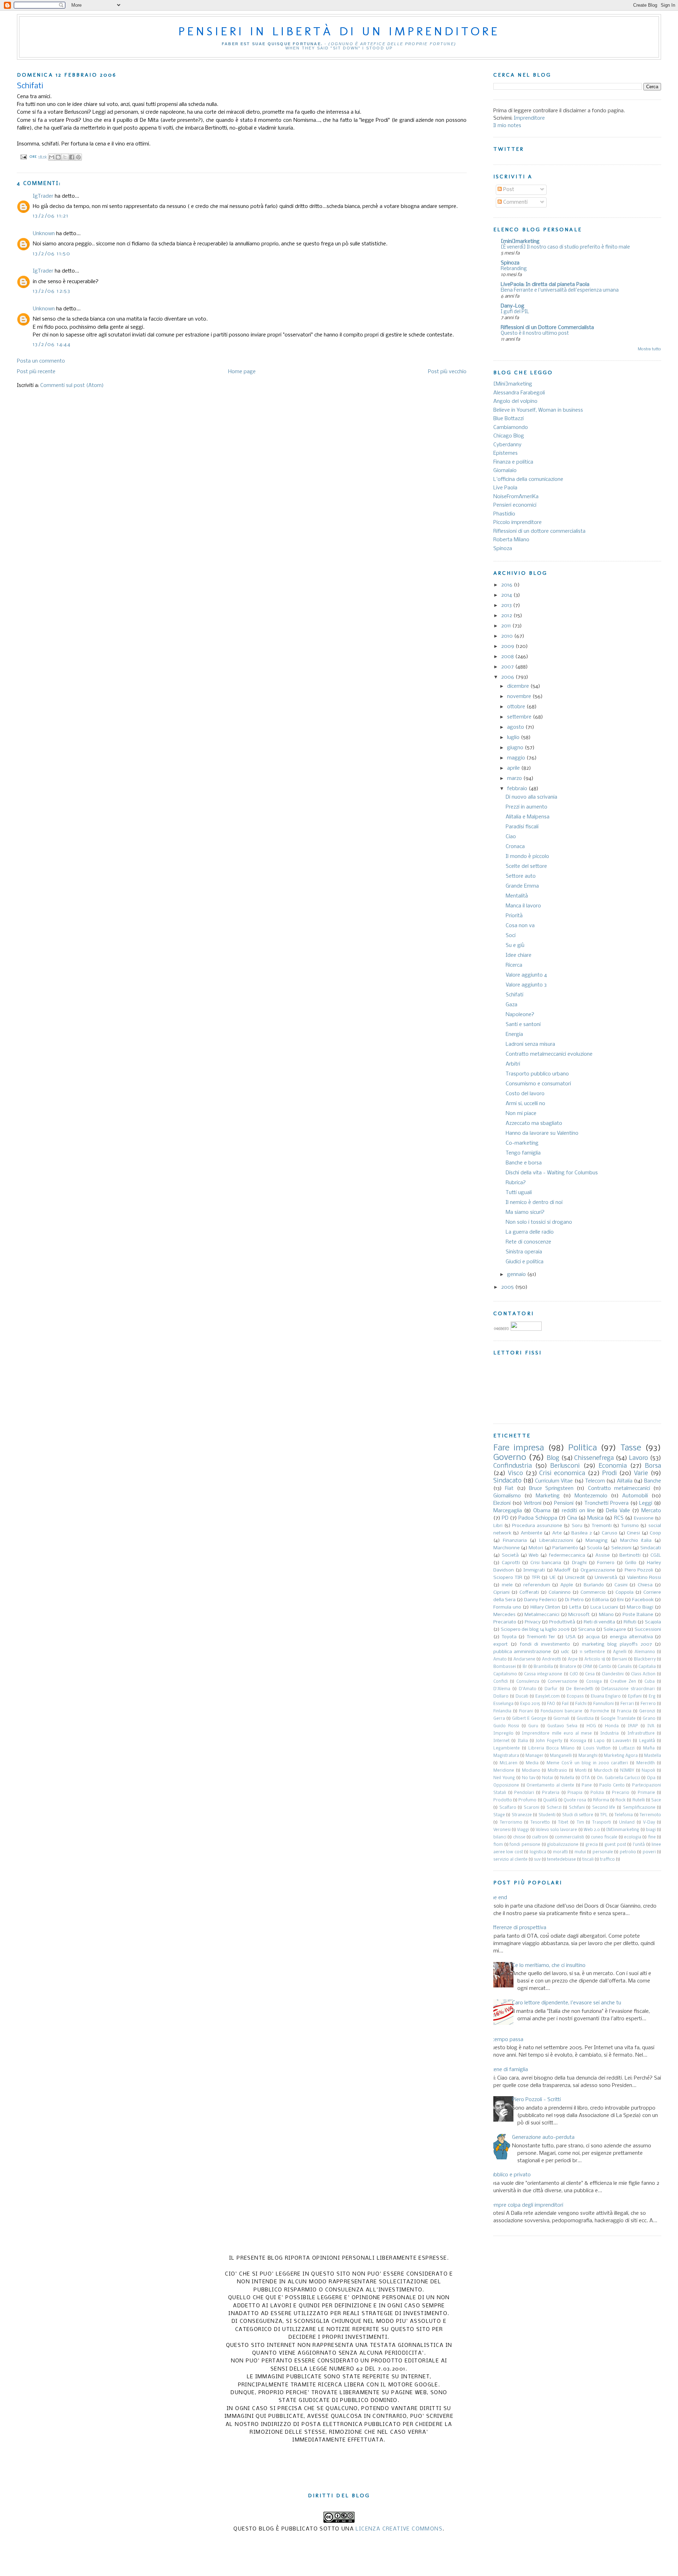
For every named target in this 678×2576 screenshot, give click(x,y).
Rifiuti (630, 1622)
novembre (520, 697)
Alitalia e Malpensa (528, 817)
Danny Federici (540, 1600)
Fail (565, 1704)
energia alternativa (631, 1637)
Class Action (643, 1674)
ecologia (633, 1837)
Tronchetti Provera (606, 1503)
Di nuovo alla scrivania (531, 797)
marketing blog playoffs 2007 (617, 1644)
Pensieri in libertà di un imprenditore (339, 31)
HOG (591, 1726)
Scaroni (531, 1808)
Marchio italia (636, 1541)
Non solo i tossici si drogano (539, 1222)
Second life (604, 1808)
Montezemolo (591, 1496)
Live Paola (505, 488)
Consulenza (528, 1682)
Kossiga (578, 1741)
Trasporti (602, 1823)
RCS (619, 1518)
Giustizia (585, 1719)
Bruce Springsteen (551, 1489)
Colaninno (560, 1593)
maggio (517, 758)
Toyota (509, 1637)
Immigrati (534, 1570)
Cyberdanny (507, 445)
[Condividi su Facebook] (72, 157)
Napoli (648, 1771)
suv (537, 1860)
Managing (597, 1541)
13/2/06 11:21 (51, 216)
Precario (621, 1793)
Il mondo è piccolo (527, 857)
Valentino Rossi (644, 1578)
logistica (538, 1852)
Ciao (511, 837)
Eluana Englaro (606, 1697)
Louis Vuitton (597, 1748)
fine (652, 1837)
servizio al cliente (510, 1860)
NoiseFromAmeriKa (516, 497)
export (501, 1644)
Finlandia (502, 1711)
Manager (534, 1756)
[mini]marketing (520, 241)
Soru (577, 1526)
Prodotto (503, 1800)
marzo (515, 779)
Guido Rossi (506, 1726)
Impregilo (503, 1734)
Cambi (605, 1667)
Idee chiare (519, 955)
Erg (652, 1697)
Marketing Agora (621, 1756)
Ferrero (648, 1704)
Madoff (563, 1570)
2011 (507, 626)
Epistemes (505, 453)
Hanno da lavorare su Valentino (542, 1133)
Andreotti (552, 1659)
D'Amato (528, 1689)
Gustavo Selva (562, 1726)
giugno (516, 748)
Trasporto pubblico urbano (537, 1074)
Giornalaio (505, 471)
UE (552, 1578)
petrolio (628, 1852)
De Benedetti (580, 1689)
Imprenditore (529, 118)
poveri (649, 1852)
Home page (242, 372)
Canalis (625, 1667)
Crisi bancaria (546, 1563)
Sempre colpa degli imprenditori (526, 2205)
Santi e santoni (523, 1025)
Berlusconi (565, 1466)
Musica (595, 1518)
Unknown (44, 234)
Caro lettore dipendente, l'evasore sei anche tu (567, 2003)
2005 (508, 1287)
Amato (500, 1659)
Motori (536, 1548)
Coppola (625, 1593)
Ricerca (514, 965)
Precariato (505, 1622)
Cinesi (633, 1533)
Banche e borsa (524, 1163)
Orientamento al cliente (550, 1785)
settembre (520, 717)
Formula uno (507, 1607)
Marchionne (507, 1548)
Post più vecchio (447, 372)
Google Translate (618, 1719)
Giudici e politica (525, 1262)
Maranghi (588, 1756)
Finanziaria (515, 1541)
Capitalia (647, 1667)
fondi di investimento (545, 1644)
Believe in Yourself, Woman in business (538, 410)
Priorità (514, 916)
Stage (499, 1815)
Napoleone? (520, 1015)
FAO (551, 1704)
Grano (649, 1719)
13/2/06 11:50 (52, 254)
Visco (515, 1474)
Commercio (593, 1593)
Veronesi (502, 1830)
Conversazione (563, 1682)
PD (505, 1518)
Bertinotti (630, 1555)
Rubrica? (516, 1183)
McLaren (509, 1763)
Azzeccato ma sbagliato (534, 1123)
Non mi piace (521, 1114)
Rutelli (639, 1800)
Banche (653, 1481)
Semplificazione (639, 1808)
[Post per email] (23, 157)
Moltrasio (557, 1771)
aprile (514, 768)
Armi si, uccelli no (525, 1104)
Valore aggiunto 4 (526, 975)
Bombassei (505, 1667)
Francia (624, 1711)
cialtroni (540, 1837)
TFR (536, 1578)
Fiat (509, 1489)
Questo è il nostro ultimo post (535, 333)
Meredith (646, 1763)
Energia (514, 1034)
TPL (604, 1815)
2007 (508, 667)
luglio (514, 738)
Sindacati (651, 1548)
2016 (507, 585)
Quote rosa (575, 1800)
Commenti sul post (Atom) (72, 386)
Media (532, 1763)
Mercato (651, 1511)
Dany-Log (513, 306)
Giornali (561, 1719)
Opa (651, 1778)
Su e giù (515, 946)
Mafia (649, 1748)
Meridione (504, 1771)
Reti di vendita (599, 1622)
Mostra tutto (649, 349)
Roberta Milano (511, 540)
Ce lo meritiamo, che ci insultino (549, 1966)
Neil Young (504, 1778)
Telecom (595, 1481)
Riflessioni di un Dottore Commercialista (547, 328)
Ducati (522, 1697)
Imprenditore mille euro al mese (557, 1734)
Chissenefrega (594, 1458)
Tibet (563, 1823)
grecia (592, 1845)
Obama (542, 1511)
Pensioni (564, 1503)
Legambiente (507, 1748)
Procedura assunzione (537, 1526)
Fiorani (526, 1711)
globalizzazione (563, 1845)
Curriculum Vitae (554, 1481)
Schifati (515, 995)
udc (565, 1652)
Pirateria (551, 1793)
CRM (587, 1667)
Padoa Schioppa (538, 1518)
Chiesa (645, 1585)
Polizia (597, 1793)
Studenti (547, 1815)
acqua (593, 1637)
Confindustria (513, 1466)
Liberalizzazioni (556, 1541)
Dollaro (501, 1697)
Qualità (550, 1800)
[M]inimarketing (623, 1830)
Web (534, 1555)
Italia (523, 1741)
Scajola (653, 1622)
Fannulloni (603, 1704)
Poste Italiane (638, 1615)
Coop (655, 1533)
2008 (508, 657)
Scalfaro (508, 1808)
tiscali (588, 1860)
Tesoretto (540, 1823)
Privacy (533, 1622)
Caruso (609, 1533)
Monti (581, 1771)
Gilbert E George (529, 1719)
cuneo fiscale (604, 1837)
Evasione (644, 1518)
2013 (507, 606)
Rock (621, 1800)
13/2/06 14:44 (52, 345)
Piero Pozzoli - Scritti (536, 2100)
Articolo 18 (595, 1659)
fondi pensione (525, 1845)
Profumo (527, 1800)
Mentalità (517, 896)
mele (507, 1585)
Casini (621, 1585)
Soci (511, 936)
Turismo (630, 1526)
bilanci (500, 1837)
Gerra (499, 1719)
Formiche (600, 1711)
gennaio (517, 1275)
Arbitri (513, 1064)
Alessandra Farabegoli (519, 393)
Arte (557, 1533)
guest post (615, 1845)
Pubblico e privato (509, 2175)
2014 (507, 595)
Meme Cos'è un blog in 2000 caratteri (587, 1763)
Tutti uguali (519, 1193)
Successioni (648, 1630)
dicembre (519, 686)
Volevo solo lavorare (556, 1830)
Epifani (635, 1697)
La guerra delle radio (530, 1232)
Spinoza (510, 263)
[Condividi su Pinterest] (78, 157)
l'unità (639, 1845)
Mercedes (504, 1615)
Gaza (512, 1005)
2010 (508, 636)
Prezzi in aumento (527, 807)
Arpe (573, 1659)
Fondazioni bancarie (561, 1711)
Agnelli (620, 1652)
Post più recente (36, 372)
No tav (529, 1778)
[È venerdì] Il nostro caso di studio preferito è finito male (565, 247)
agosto (516, 727)
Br (525, 1667)
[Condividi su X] (65, 157)
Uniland (627, 1823)
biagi (651, 1830)
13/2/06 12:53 (52, 291)
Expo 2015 (530, 1704)
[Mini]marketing (513, 384)
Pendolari (524, 1793)
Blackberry (645, 1659)
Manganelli (561, 1756)
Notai (548, 1778)
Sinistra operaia (524, 1252)
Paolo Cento (612, 1785)
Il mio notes (507, 126)
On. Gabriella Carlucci (618, 1778)
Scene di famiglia (508, 2070)
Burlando (594, 1585)
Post (508, 190)
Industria (609, 1734)
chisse (519, 1837)
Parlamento (565, 1548)
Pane (587, 1785)
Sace (656, 1800)
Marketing (548, 1496)
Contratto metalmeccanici (619, 1489)
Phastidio (504, 514)
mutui (580, 1852)
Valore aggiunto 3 (526, 985)
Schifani (577, 1808)
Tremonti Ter (541, 1637)
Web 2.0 (592, 1830)
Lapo (599, 1741)
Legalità (647, 1741)
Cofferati (529, 1593)
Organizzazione (598, 1570)
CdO (574, 1674)
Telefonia (624, 1815)
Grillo (631, 1563)
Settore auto (521, 876)
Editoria (600, 1600)
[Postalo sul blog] (58, 157)
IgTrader (43, 196)
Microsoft (579, 1615)
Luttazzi (627, 1748)
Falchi (581, 1704)
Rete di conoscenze (528, 1242)
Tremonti (602, 1526)
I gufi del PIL (515, 312)
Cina (572, 1518)
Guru (533, 1726)
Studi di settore (578, 1815)
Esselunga (503, 1704)
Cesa (590, 1674)
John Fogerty (549, 1741)
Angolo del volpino (515, 401)
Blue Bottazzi (509, 419)
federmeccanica (567, 1555)
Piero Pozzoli (639, 1570)
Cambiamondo (511, 428)
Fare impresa (519, 1448)
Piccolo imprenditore (518, 523)
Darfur (551, 1689)
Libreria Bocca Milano (551, 1748)
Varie (641, 1474)
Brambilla (543, 1667)
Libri (498, 1526)
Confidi (501, 1682)
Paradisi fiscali (522, 827)
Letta (575, 1607)
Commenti (515, 202)
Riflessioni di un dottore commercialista (539, 531)
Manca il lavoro (523, 906)
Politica (582, 1448)
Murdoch (603, 1771)
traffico (607, 1860)
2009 (508, 646)
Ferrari (627, 1704)
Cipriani (501, 1593)
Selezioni (621, 1548)
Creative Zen (623, 1682)
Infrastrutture (641, 1734)
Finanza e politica (513, 462)
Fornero (606, 1563)
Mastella (653, 1756)
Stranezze (522, 1815)
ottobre (517, 707)
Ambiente (532, 1533)
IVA (651, 1726)
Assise (603, 1555)
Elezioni (502, 1503)
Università (606, 1578)
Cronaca (515, 847)
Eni (620, 1600)
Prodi (609, 1474)
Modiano (531, 1771)
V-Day (649, 1823)
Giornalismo (507, 1496)
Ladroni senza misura (530, 1044)
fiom (498, 1845)
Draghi (579, 1563)
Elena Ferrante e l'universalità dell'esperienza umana (560, 290)
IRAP (633, 1726)
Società (510, 1555)
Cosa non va (520, 926)
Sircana (587, 1630)
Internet (501, 1741)
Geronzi (647, 1711)
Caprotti (511, 1563)
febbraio (518, 789)
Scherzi (554, 1808)
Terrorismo (511, 1823)
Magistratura (506, 1756)
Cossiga (594, 1682)
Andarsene (524, 1659)
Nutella (567, 1778)
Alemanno (645, 1652)
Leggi (646, 1503)
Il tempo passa (506, 2040)
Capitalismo (505, 1674)
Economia (613, 1466)
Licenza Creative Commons (399, 2529)
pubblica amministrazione (522, 1652)
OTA (585, 1778)
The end (498, 1898)
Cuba (650, 1682)
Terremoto (650, 1815)
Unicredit (575, 1578)
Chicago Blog (509, 436)
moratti (560, 1852)
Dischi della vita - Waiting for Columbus (552, 1173)
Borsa (653, 1466)
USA (571, 1637)
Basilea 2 (581, 1533)
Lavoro (638, 1458)
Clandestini (613, 1674)
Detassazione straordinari (628, 1689)
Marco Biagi (640, 1607)
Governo (510, 1458)
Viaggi (523, 1830)
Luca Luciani (604, 1607)
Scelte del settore (526, 866)
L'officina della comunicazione (528, 479)
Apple (567, 1585)
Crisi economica (562, 1474)
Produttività (562, 1622)
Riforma (601, 1800)
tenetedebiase (561, 1860)
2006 (508, 677)
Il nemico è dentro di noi (534, 1203)
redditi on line (578, 1511)
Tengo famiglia (523, 1153)
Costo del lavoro (525, 1094)
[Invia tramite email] (52, 157)
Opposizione (506, 1785)
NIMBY (627, 1771)
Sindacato (507, 1481)
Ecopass (575, 1697)
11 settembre (592, 1652)
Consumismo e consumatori (538, 1084)
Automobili (635, 1496)
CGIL (656, 1555)
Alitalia (625, 1481)
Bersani (620, 1659)
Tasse (631, 1448)
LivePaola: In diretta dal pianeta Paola (545, 285)
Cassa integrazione (543, 1674)
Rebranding (514, 269)
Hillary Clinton (545, 1607)
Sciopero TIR (508, 1578)
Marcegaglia (508, 1511)
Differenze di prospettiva (517, 1928)
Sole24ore (615, 1630)
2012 (507, 616)
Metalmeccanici (542, 1615)
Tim (580, 1823)
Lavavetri (622, 1741)
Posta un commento (41, 361)
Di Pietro (574, 1600)
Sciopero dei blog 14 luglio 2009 (535, 1630)
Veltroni (533, 1503)
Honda (612, 1726)
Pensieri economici (515, 505)
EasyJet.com (548, 1697)
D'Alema (502, 1689)
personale (603, 1852)
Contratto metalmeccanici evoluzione (549, 1054)
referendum (537, 1585)
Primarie (646, 1793)
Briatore (568, 1667)
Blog (553, 1458)
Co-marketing (522, 1143)
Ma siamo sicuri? (525, 1212)
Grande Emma (522, 886)
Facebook (643, 1600)
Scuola (594, 1548)
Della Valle (618, 1511)
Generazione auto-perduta (543, 2137)
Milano (606, 1615)
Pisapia (575, 1793)
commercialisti (569, 1837)
